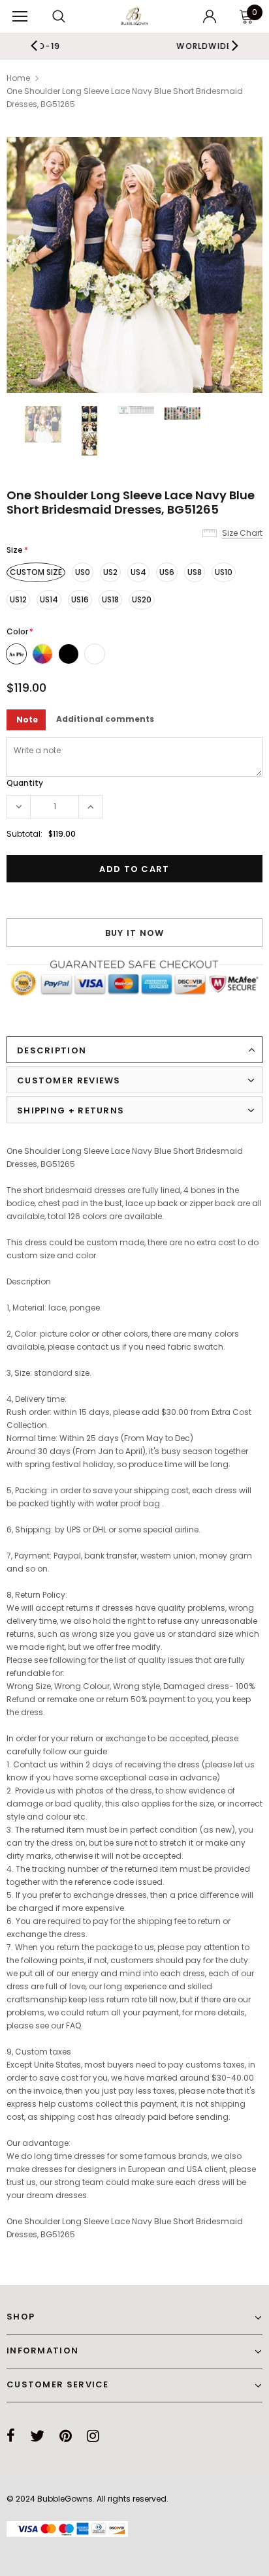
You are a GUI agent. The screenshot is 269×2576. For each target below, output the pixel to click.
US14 (49, 599)
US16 (80, 599)
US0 (83, 572)
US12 (18, 599)
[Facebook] (11, 2436)
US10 (224, 572)
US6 (167, 572)
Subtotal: (24, 834)
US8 (195, 572)
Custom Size (36, 572)
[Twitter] (37, 2436)
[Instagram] (93, 2436)
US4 (138, 572)
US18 (110, 599)
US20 (142, 599)
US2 (110, 572)
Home (18, 78)
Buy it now (135, 933)
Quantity (25, 783)
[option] (134, 265)
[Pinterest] (66, 2436)
